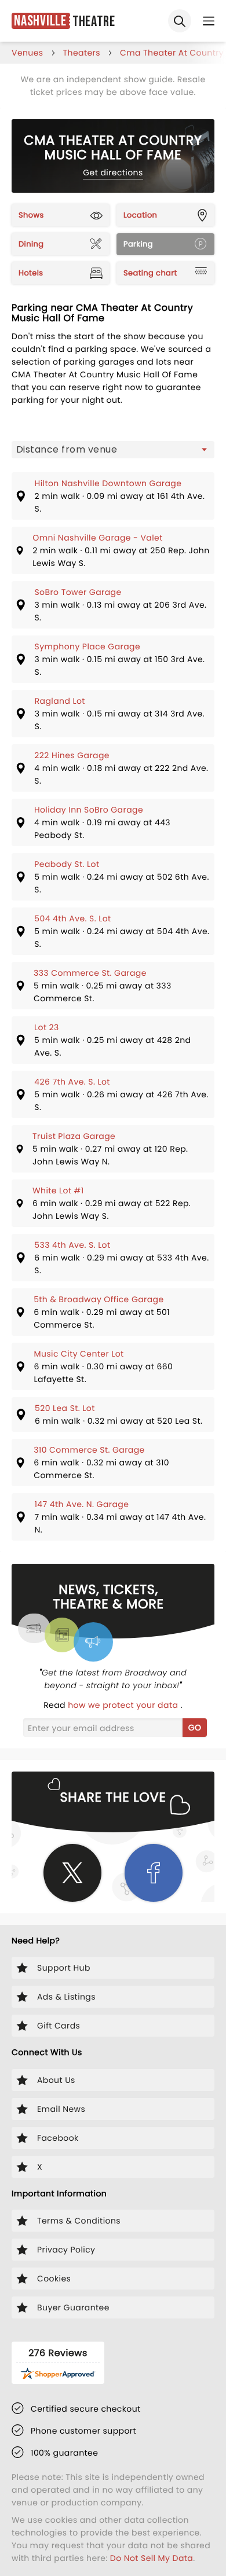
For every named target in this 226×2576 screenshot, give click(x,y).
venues (28, 53)
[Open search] (180, 21)
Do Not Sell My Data (152, 2558)
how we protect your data (124, 1705)
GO (195, 1728)
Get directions (113, 172)
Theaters (82, 53)
